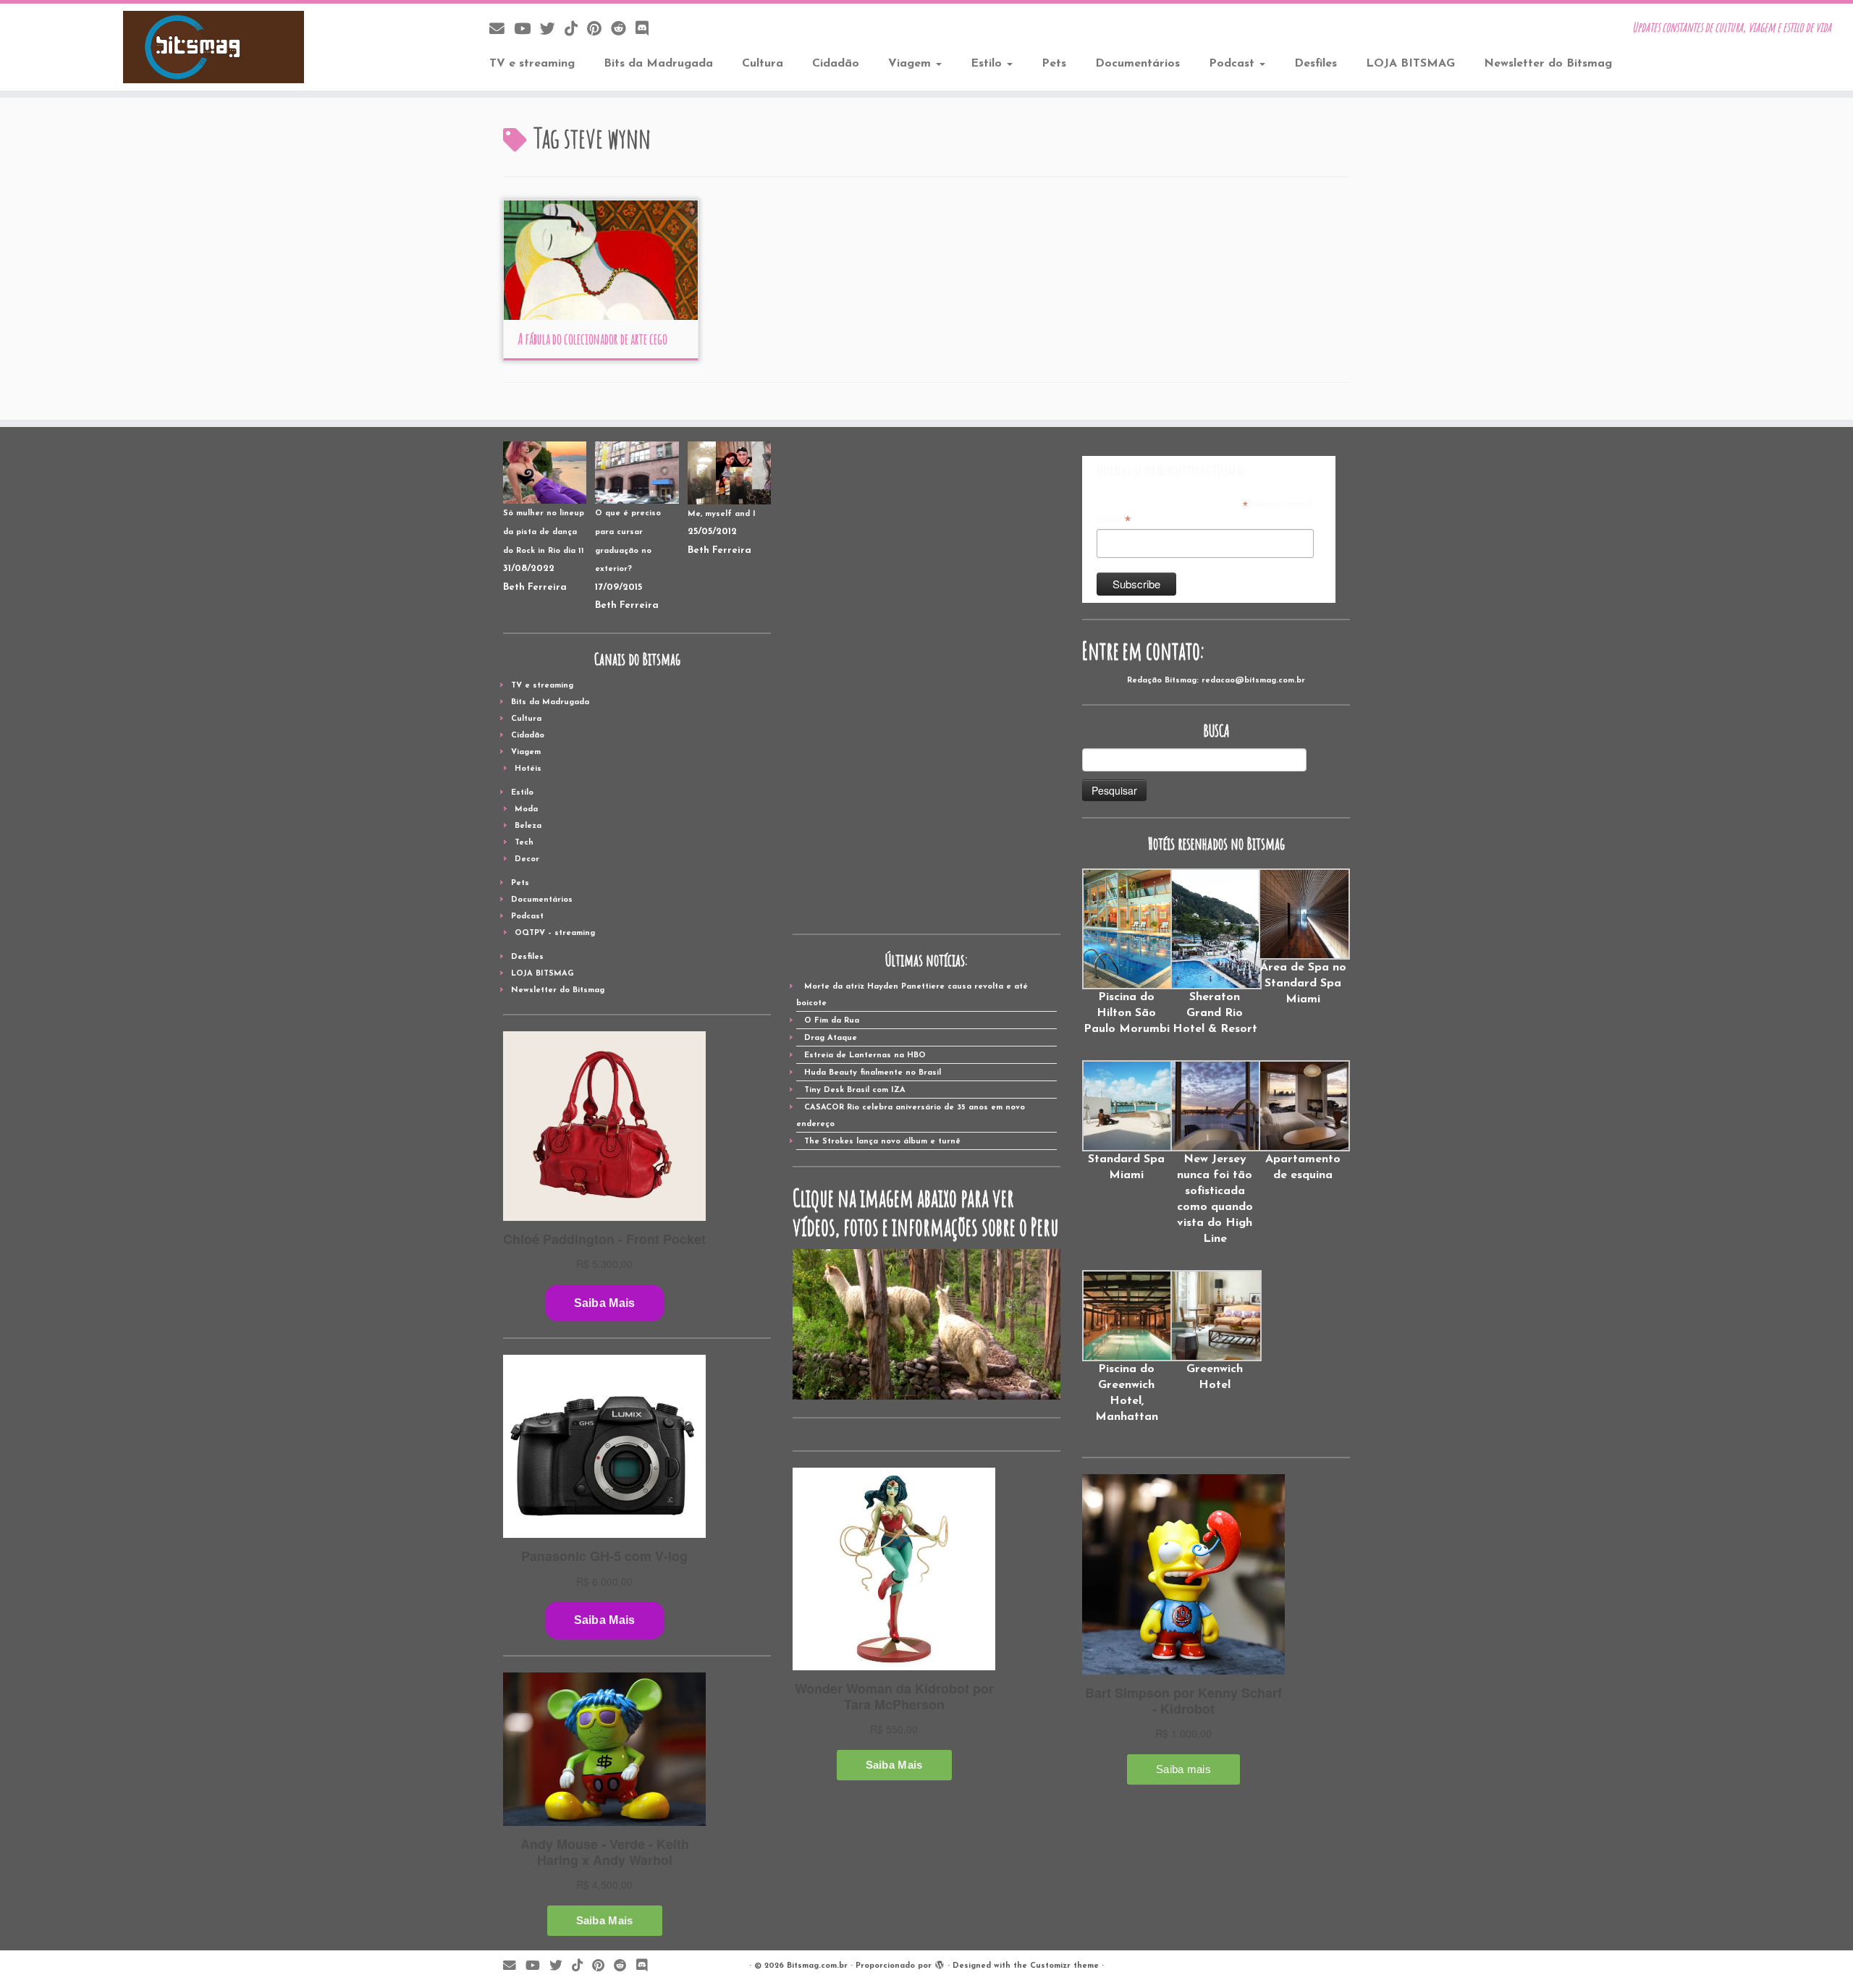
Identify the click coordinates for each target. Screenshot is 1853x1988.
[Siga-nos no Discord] (647, 30)
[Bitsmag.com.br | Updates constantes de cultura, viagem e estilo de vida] (214, 47)
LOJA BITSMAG (1410, 64)
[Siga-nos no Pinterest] (599, 30)
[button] (1126, 953)
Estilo (988, 64)
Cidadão (836, 64)
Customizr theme (1064, 1966)
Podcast (1233, 64)
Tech (524, 843)
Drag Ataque (831, 1038)
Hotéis (528, 769)
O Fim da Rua (832, 1021)
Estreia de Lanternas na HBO (865, 1056)
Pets (1054, 64)
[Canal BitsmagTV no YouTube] (527, 30)
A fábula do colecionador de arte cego (592, 339)
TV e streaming (532, 64)
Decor (527, 859)
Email (1114, 520)
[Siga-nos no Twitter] (552, 30)
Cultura (763, 64)
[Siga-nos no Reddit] (623, 30)
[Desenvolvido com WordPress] (940, 1963)
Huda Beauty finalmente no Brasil (873, 1073)
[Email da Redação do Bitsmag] (502, 30)
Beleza (528, 826)
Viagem (911, 64)
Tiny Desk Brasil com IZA (855, 1090)
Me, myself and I (722, 514)
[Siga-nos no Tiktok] (576, 30)
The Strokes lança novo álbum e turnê (882, 1142)
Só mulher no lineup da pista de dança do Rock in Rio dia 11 (544, 532)
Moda (526, 809)
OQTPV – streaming (555, 933)
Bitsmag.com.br (817, 1966)
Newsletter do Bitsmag (1548, 64)
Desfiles (1316, 64)
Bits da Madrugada (658, 64)
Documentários (1137, 64)
